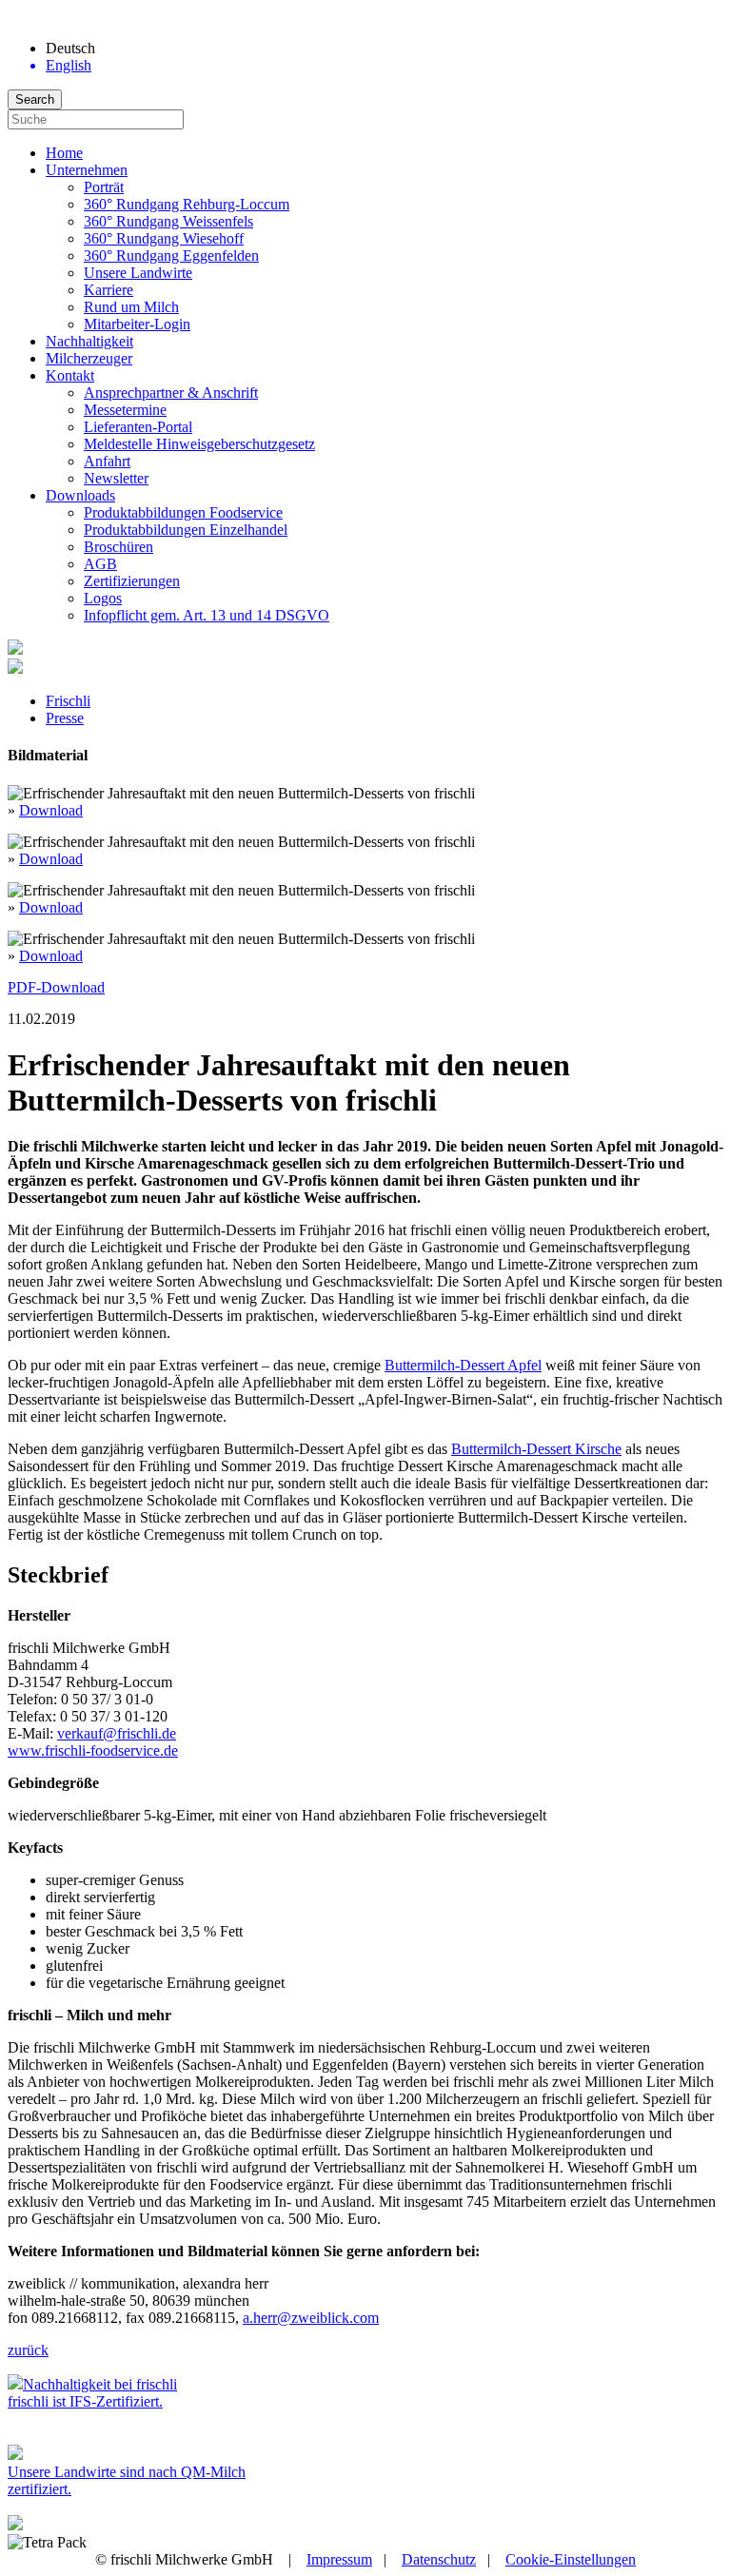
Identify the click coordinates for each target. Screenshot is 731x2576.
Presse (65, 718)
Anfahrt (107, 461)
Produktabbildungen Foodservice (183, 512)
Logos (103, 598)
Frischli (68, 701)
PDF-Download (56, 987)
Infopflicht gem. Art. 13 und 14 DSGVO (207, 615)
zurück (28, 2350)
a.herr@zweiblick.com (311, 2318)
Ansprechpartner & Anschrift (171, 393)
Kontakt (70, 375)
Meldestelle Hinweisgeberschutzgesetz (199, 444)
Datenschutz (439, 2559)
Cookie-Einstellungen (571, 2559)
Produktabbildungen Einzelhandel (186, 530)
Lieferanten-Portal (138, 427)
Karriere (109, 290)
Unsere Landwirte (138, 273)
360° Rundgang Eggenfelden (171, 256)
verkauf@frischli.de (117, 1733)
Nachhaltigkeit (89, 341)
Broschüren (119, 547)
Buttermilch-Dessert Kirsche (536, 1449)
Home (64, 153)
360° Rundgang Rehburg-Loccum (187, 204)
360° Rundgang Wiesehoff (164, 238)
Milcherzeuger (89, 358)
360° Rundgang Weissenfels (168, 221)
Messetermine (125, 410)
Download (51, 810)
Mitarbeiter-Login (137, 324)
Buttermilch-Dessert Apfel (463, 1365)
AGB (100, 564)
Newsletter (116, 478)
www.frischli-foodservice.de (93, 1750)
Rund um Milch (131, 307)
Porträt (104, 187)
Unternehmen (87, 170)
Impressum (339, 2559)
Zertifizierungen (132, 581)
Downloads (80, 495)
